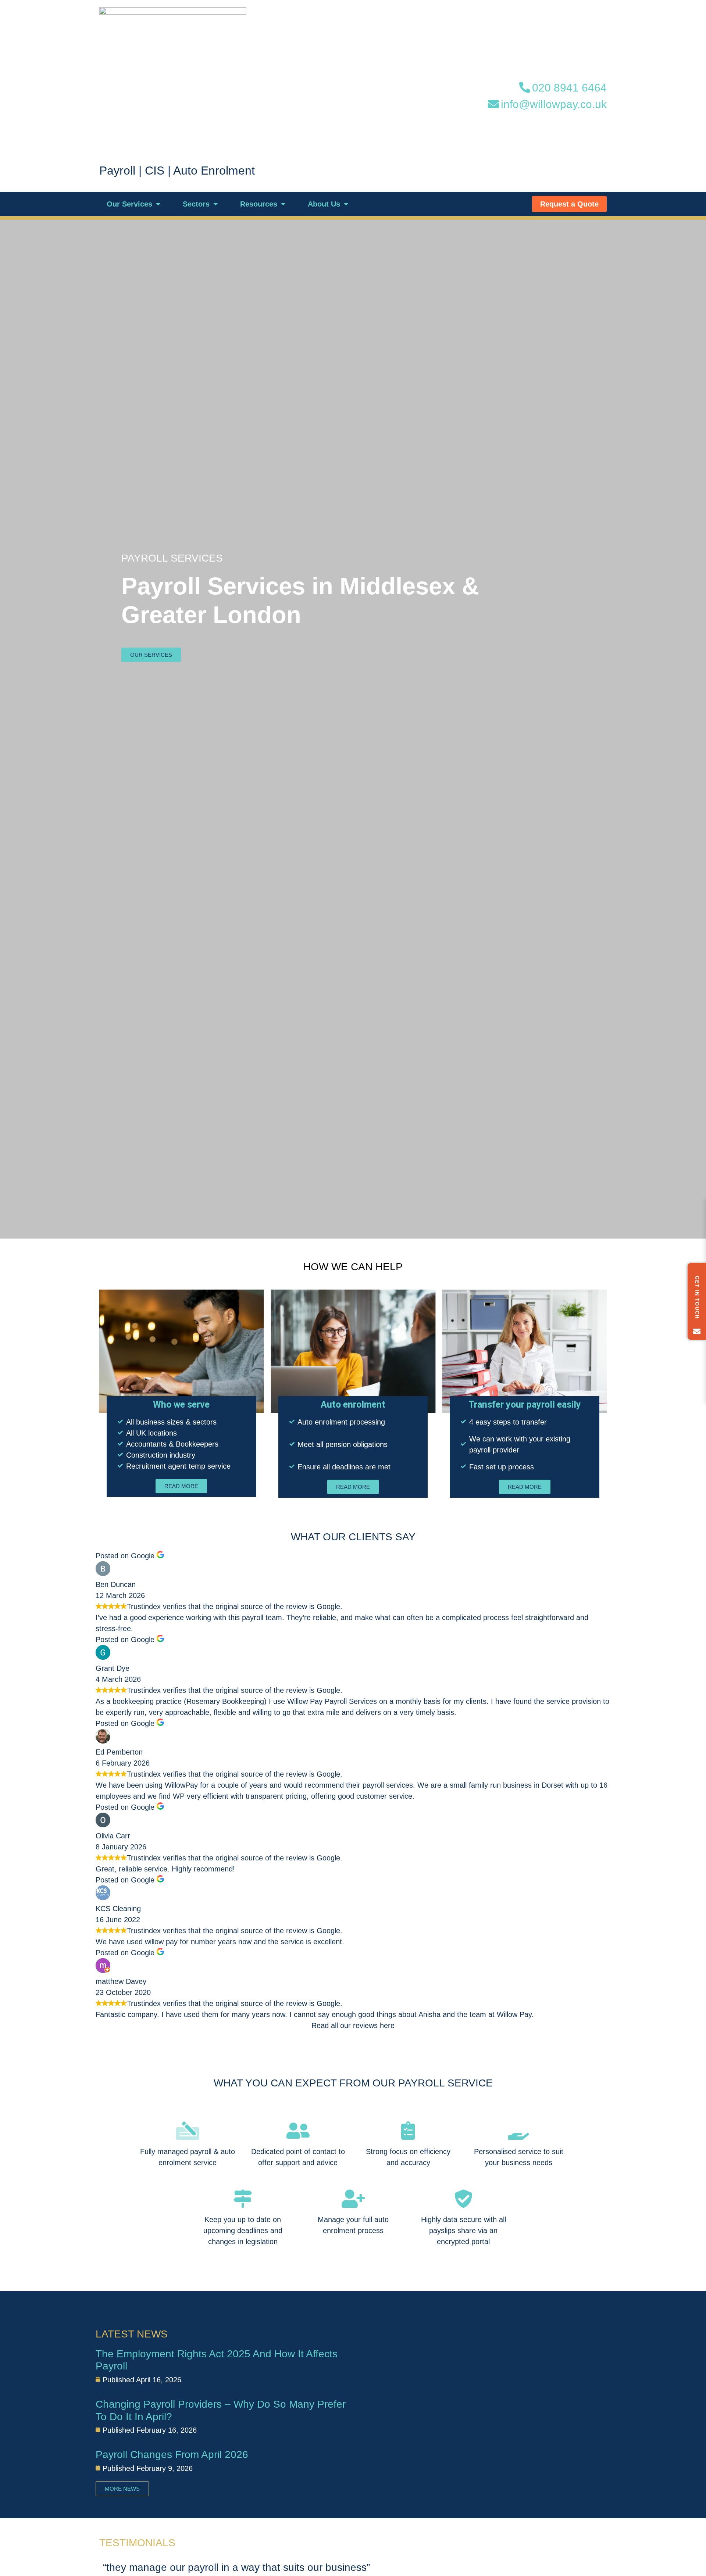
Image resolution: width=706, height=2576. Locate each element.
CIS (155, 171)
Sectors (196, 204)
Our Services (129, 204)
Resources (259, 204)
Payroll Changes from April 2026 (172, 2455)
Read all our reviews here (353, 2025)
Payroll (117, 171)
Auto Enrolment (214, 171)
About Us (324, 204)
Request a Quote (569, 204)
